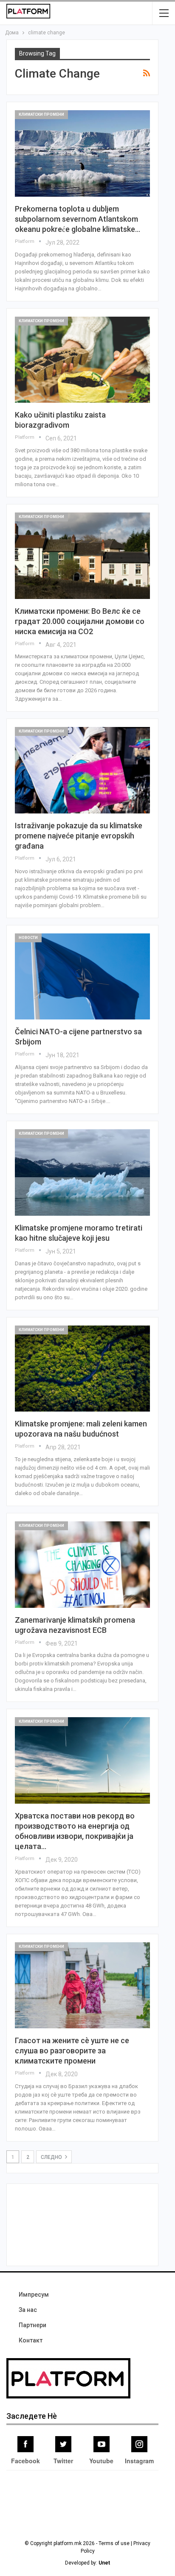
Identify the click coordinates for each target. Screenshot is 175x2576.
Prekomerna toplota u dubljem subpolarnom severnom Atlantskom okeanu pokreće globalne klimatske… (78, 219)
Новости (28, 938)
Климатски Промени (41, 114)
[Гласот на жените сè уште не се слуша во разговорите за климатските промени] (82, 1986)
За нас (28, 2310)
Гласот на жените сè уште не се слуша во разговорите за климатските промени (72, 2051)
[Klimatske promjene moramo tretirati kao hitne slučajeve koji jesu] (82, 1172)
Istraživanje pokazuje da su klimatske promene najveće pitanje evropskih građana (79, 836)
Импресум (34, 2295)
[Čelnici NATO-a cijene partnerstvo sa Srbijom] (82, 977)
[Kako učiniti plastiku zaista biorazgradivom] (82, 360)
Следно (52, 2157)
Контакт (31, 2340)
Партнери (32, 2325)
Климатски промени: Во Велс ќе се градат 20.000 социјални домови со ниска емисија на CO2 (80, 621)
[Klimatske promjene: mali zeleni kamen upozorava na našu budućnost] (82, 1369)
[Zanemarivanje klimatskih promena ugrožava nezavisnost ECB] (82, 1565)
